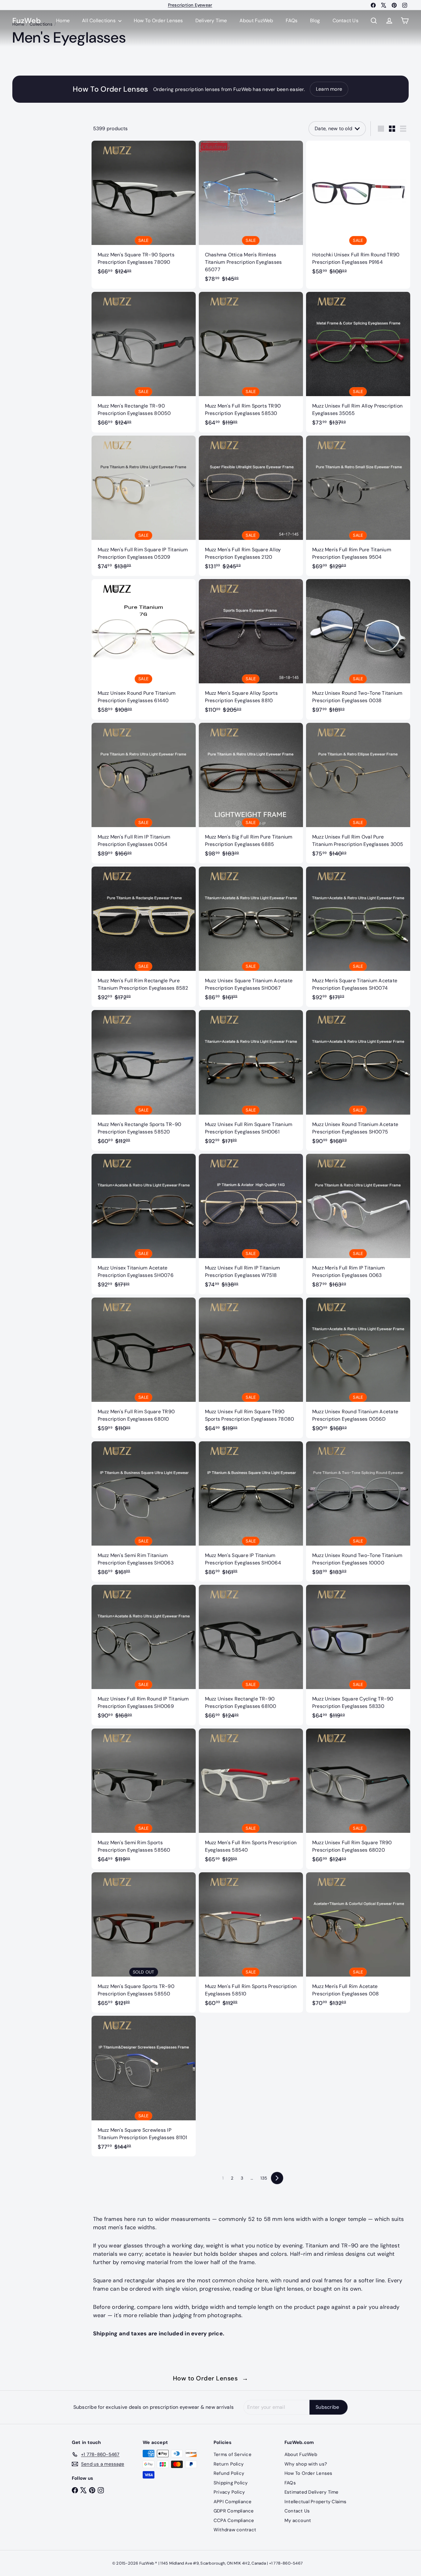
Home (63, 21)
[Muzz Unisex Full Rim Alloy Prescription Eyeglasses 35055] (358, 362)
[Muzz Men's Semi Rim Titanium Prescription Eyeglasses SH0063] (144, 1512)
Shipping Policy (231, 2483)
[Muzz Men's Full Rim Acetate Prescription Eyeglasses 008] (358, 1943)
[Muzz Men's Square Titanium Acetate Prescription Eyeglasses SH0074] (358, 937)
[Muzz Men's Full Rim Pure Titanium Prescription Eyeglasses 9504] (358, 506)
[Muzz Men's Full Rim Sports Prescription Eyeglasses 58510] (251, 1943)
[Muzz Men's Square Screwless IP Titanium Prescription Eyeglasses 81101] (144, 2086)
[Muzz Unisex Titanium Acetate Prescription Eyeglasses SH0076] (144, 1224)
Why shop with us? (306, 2464)
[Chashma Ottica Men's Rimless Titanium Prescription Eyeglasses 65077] (251, 215)
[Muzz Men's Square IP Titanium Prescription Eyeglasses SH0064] (251, 1512)
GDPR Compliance (234, 2511)
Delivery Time (211, 21)
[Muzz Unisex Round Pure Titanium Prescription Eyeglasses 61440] (144, 649)
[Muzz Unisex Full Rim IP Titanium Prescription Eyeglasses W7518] (251, 1224)
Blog (315, 21)
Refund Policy (229, 2473)
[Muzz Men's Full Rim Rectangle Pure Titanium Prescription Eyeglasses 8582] (144, 937)
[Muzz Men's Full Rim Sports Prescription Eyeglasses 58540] (251, 1799)
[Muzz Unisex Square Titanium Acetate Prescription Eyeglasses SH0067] (251, 937)
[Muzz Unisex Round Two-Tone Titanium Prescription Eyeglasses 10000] (358, 1512)
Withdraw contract (235, 2530)
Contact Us (345, 21)
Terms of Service (233, 2454)
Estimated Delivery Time (312, 2492)
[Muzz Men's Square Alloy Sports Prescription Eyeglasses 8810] (251, 649)
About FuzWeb (256, 21)
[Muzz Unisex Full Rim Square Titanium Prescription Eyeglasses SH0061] (251, 1080)
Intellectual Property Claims (316, 2502)
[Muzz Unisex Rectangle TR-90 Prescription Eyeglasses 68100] (251, 1655)
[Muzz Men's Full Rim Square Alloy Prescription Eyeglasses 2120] (251, 506)
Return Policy (229, 2464)
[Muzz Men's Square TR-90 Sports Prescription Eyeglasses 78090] (144, 211)
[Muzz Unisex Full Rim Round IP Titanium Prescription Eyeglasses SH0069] (144, 1655)
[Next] (277, 2178)
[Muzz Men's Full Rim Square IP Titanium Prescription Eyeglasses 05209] (144, 506)
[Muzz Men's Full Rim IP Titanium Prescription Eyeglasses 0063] (358, 1224)
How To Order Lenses (190, 5)
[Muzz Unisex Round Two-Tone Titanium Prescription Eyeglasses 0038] (358, 649)
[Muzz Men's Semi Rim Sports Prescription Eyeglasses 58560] (144, 1799)
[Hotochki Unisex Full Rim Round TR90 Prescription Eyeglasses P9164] (358, 211)
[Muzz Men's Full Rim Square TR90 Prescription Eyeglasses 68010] (144, 1368)
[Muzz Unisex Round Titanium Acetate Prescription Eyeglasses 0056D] (358, 1368)
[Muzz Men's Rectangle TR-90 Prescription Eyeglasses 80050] (144, 362)
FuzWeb (27, 21)
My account (298, 2520)
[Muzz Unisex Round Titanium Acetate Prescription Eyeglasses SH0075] (358, 1080)
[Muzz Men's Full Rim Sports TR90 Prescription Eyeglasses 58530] (251, 362)
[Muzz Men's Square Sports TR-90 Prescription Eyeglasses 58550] (144, 1943)
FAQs (292, 21)
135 (264, 2178)
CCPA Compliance (234, 2520)
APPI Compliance (233, 2502)
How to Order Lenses (211, 2378)
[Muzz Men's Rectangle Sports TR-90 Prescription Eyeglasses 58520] (144, 1080)
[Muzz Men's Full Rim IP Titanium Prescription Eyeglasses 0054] (144, 793)
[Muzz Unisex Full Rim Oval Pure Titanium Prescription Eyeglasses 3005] (358, 793)
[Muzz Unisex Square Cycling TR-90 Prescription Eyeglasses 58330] (358, 1655)
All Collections (99, 21)
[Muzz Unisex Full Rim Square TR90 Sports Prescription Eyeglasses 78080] (251, 1368)
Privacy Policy (229, 2492)
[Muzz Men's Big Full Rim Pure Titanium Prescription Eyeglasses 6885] (251, 793)
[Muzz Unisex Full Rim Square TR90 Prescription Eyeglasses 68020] (358, 1799)
